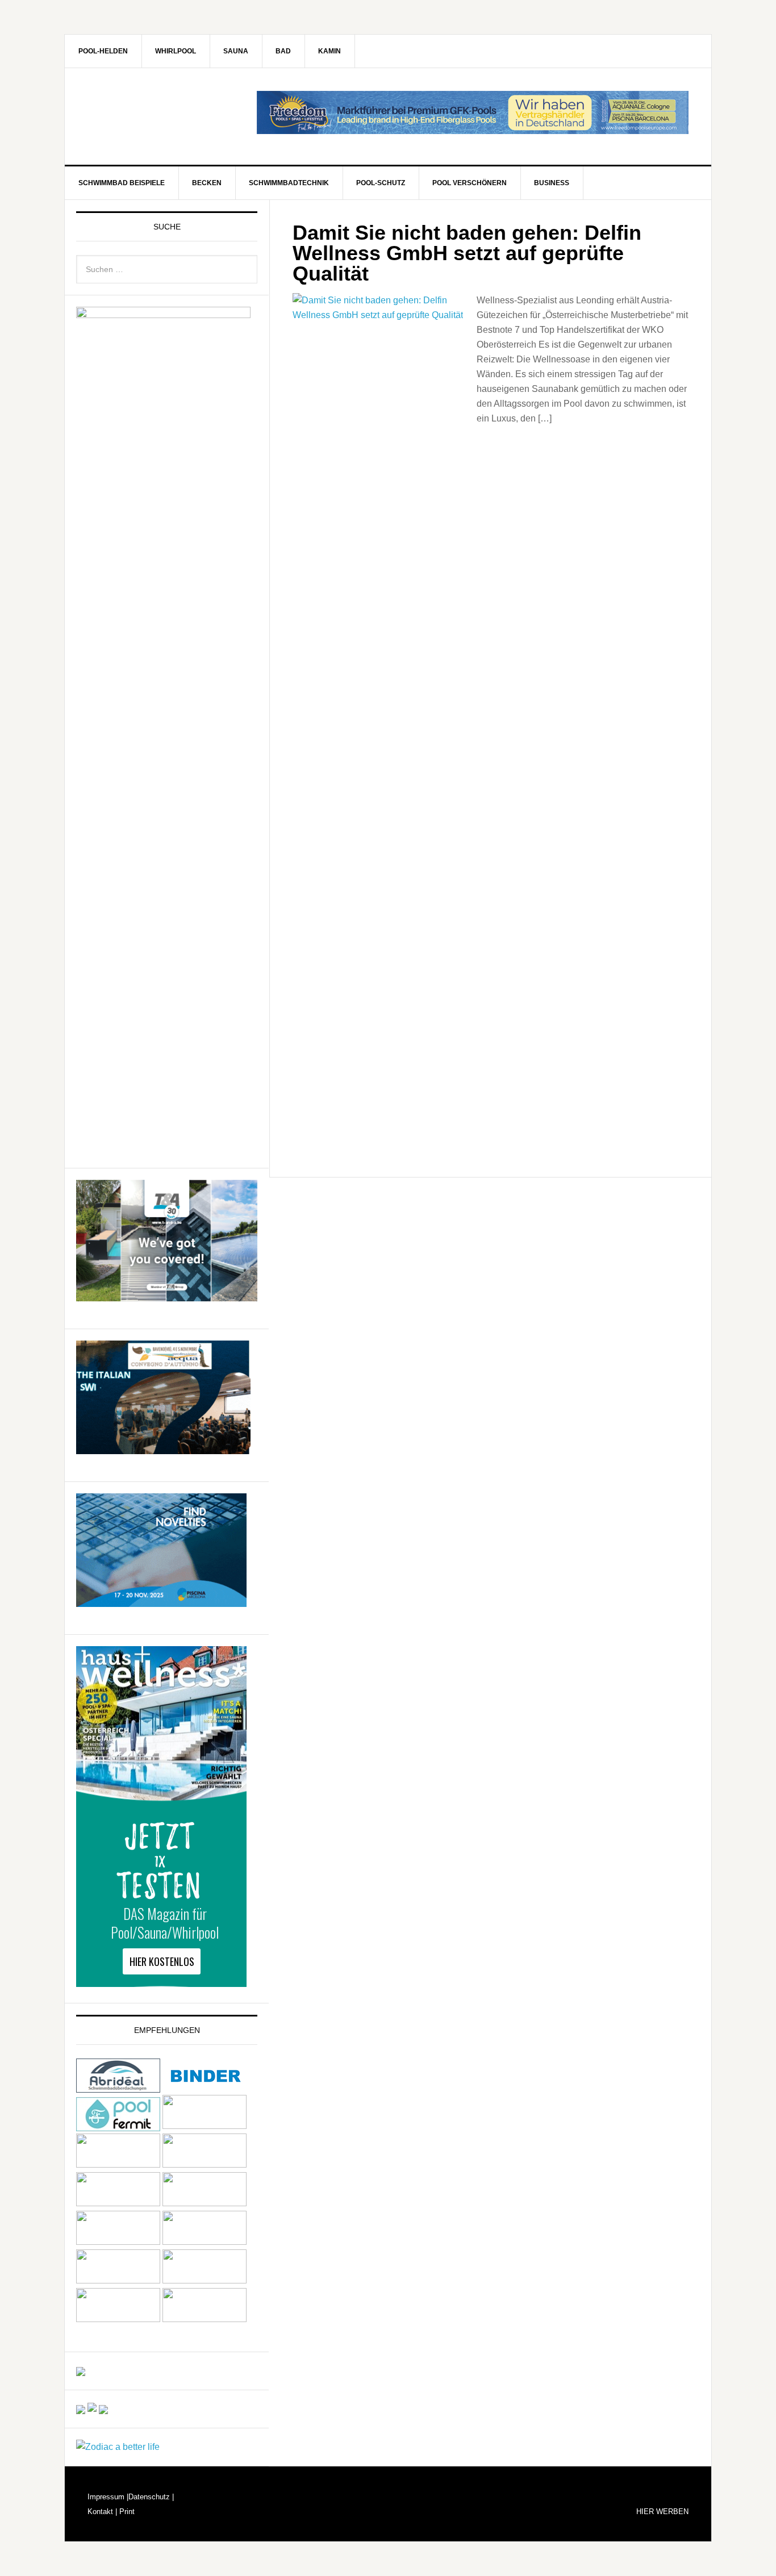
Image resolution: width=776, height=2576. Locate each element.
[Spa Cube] (81, 2409)
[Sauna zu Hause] (205, 2319)
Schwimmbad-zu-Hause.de (161, 116)
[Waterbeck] (205, 2280)
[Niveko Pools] (118, 2203)
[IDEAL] (205, 2126)
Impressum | (108, 2497)
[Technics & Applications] (167, 1296)
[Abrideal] (118, 2087)
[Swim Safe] (118, 2242)
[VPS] (118, 2280)
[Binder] (205, 2087)
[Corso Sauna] (103, 2409)
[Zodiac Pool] (118, 2319)
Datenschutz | (151, 2497)
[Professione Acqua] (163, 1449)
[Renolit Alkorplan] (81, 2371)
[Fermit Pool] (118, 2126)
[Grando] (118, 2164)
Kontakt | (102, 2512)
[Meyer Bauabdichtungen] (205, 2164)
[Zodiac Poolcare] (118, 2447)
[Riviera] (205, 2203)
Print (126, 2512)
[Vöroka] (205, 2242)
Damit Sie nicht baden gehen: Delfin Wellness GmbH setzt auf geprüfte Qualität (467, 253)
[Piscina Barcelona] (161, 1602)
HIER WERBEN (662, 2512)
